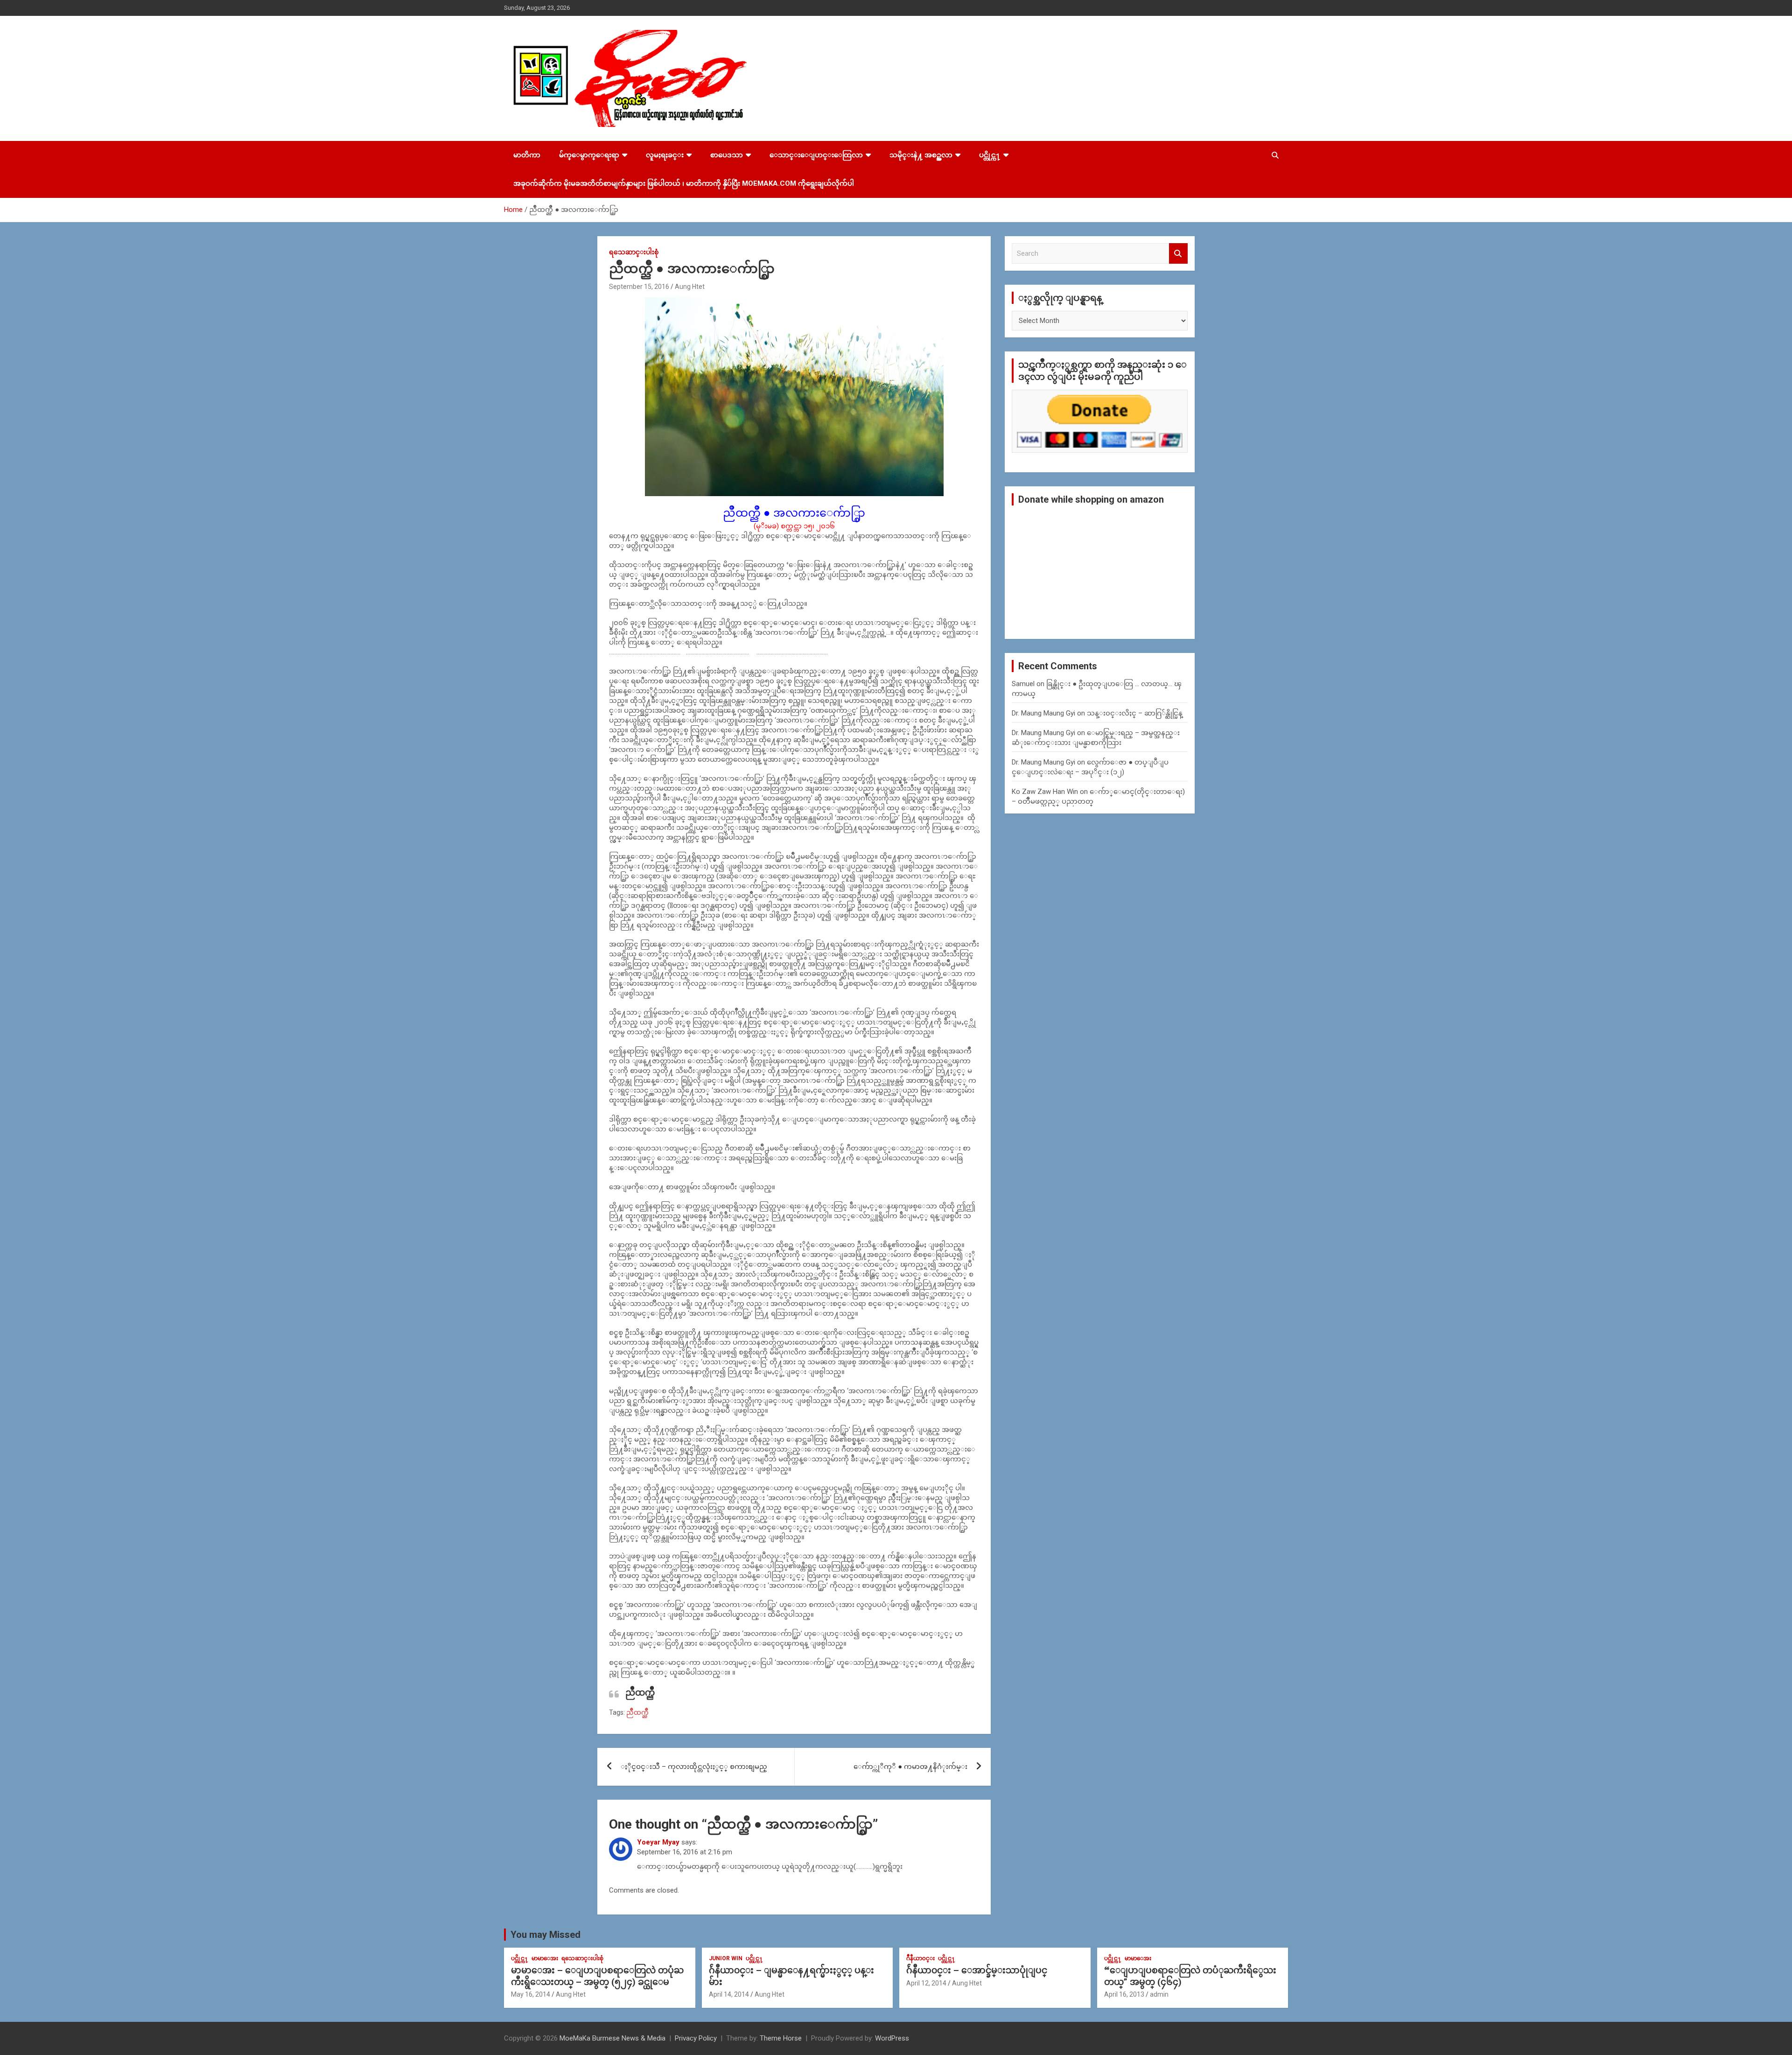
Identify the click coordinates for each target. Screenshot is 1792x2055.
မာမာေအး (545, 1958)
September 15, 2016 (639, 287)
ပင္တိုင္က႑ (990, 155)
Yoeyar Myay (658, 1842)
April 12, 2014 (926, 1983)
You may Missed (546, 1935)
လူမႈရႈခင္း (665, 155)
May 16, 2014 (531, 1994)
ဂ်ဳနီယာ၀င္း (920, 1958)
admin (1159, 1994)
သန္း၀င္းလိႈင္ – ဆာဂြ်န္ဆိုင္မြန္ (1135, 713)
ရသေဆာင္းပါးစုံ (634, 252)
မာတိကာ (527, 155)
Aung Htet (690, 287)
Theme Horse (781, 2038)
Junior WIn (726, 1958)
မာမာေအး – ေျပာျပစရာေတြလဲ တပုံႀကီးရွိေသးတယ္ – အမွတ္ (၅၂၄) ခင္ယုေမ (597, 1976)
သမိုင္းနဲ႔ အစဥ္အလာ (921, 155)
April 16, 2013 (1124, 1994)
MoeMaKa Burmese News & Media (612, 2038)
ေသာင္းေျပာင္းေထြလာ (816, 155)
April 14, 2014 (729, 1994)
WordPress (892, 2038)
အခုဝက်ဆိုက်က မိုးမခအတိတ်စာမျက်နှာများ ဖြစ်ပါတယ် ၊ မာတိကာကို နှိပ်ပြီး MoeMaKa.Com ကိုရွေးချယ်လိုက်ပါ (684, 183)
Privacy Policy (696, 2038)
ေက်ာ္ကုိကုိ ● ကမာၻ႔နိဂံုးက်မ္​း (910, 1767)
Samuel (1023, 684)
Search (1178, 254)
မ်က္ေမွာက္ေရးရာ (589, 155)
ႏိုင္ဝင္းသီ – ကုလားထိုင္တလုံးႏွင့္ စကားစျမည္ (694, 1767)
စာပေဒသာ (727, 155)
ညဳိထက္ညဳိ (637, 1712)
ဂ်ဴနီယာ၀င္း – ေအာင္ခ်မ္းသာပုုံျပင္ (977, 1970)
